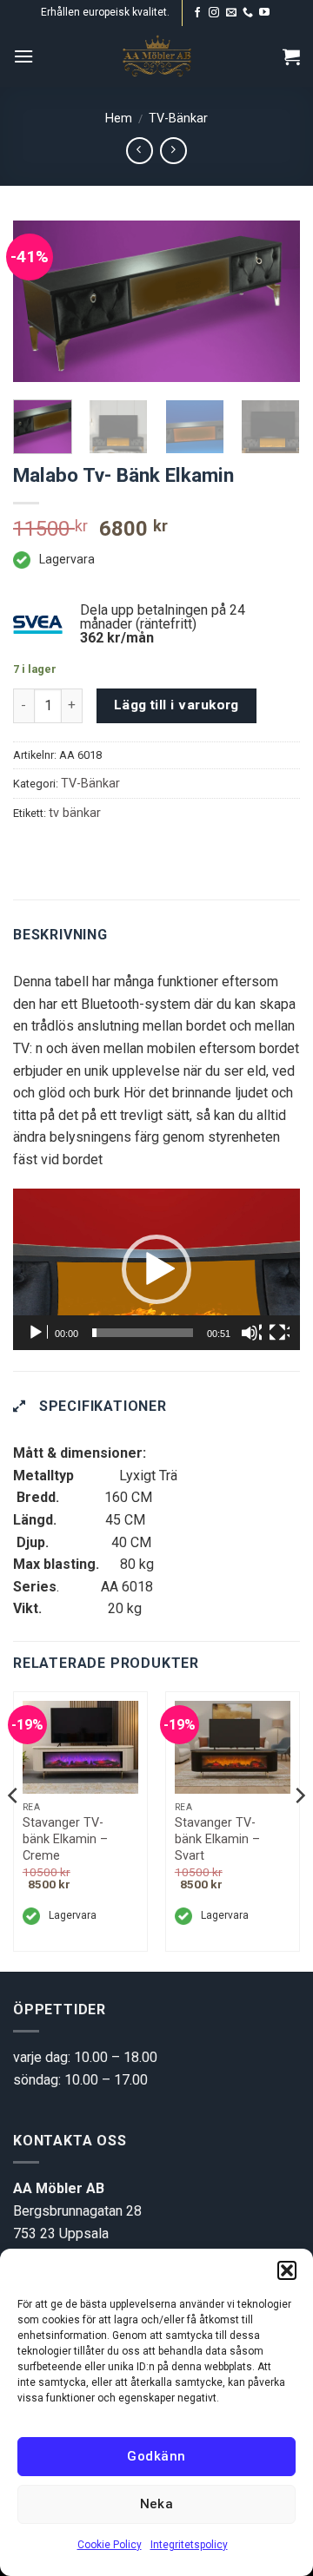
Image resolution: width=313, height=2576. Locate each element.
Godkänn (156, 2456)
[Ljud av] (251, 1333)
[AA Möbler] (156, 56)
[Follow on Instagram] (214, 13)
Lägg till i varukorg (176, 705)
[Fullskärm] (279, 1333)
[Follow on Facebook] (197, 13)
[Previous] (41, 303)
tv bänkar (75, 813)
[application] (156, 1269)
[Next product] (140, 151)
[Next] (272, 303)
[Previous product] (173, 151)
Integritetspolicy (189, 2545)
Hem (119, 119)
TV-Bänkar (178, 119)
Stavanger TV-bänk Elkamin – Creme (65, 1839)
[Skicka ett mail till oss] (231, 13)
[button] (287, 2270)
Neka (157, 2504)
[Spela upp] (37, 1333)
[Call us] (248, 13)
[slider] (143, 1333)
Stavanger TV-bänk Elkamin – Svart (217, 1839)
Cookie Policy (110, 2545)
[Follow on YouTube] (264, 13)
